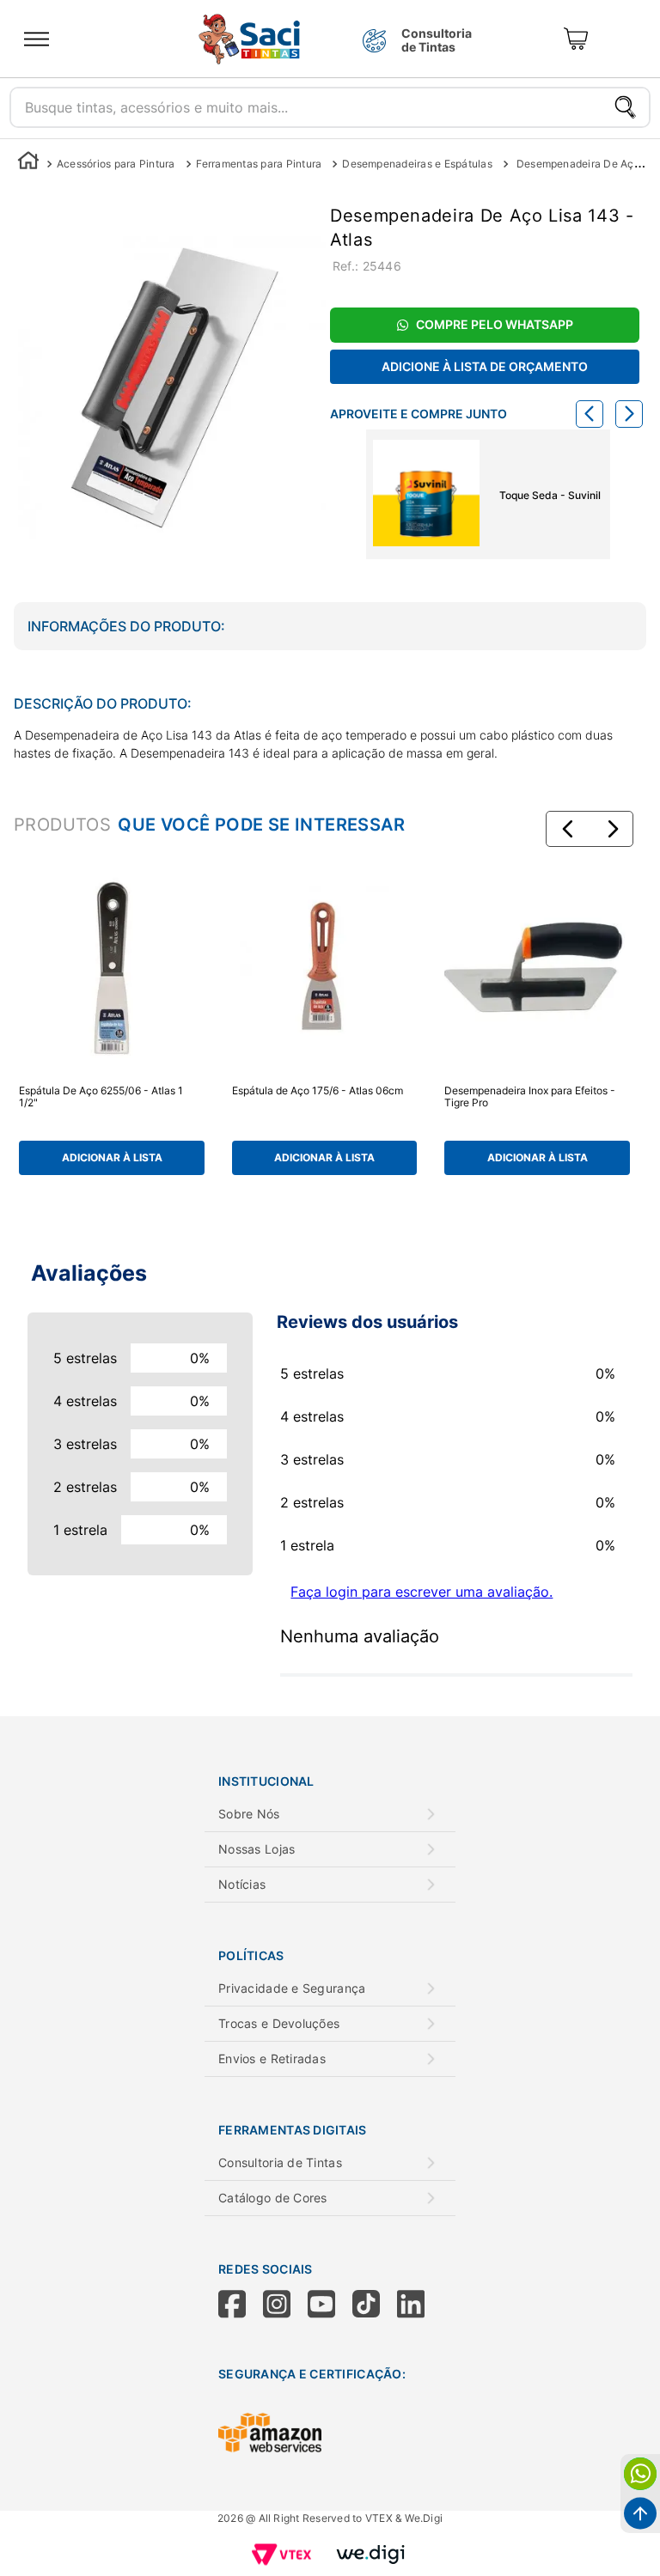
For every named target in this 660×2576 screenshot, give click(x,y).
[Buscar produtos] (625, 107)
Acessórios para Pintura (116, 164)
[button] (568, 829)
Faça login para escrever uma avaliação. (422, 1592)
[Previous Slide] (590, 414)
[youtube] (330, 2305)
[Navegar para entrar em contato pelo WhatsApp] (640, 2474)
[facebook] (241, 2305)
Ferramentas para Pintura (259, 164)
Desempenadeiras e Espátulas (417, 164)
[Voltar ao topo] (640, 2513)
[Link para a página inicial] (28, 164)
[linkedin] (419, 2305)
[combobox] (330, 103)
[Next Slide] (629, 414)
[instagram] (285, 2305)
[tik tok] (375, 2305)
